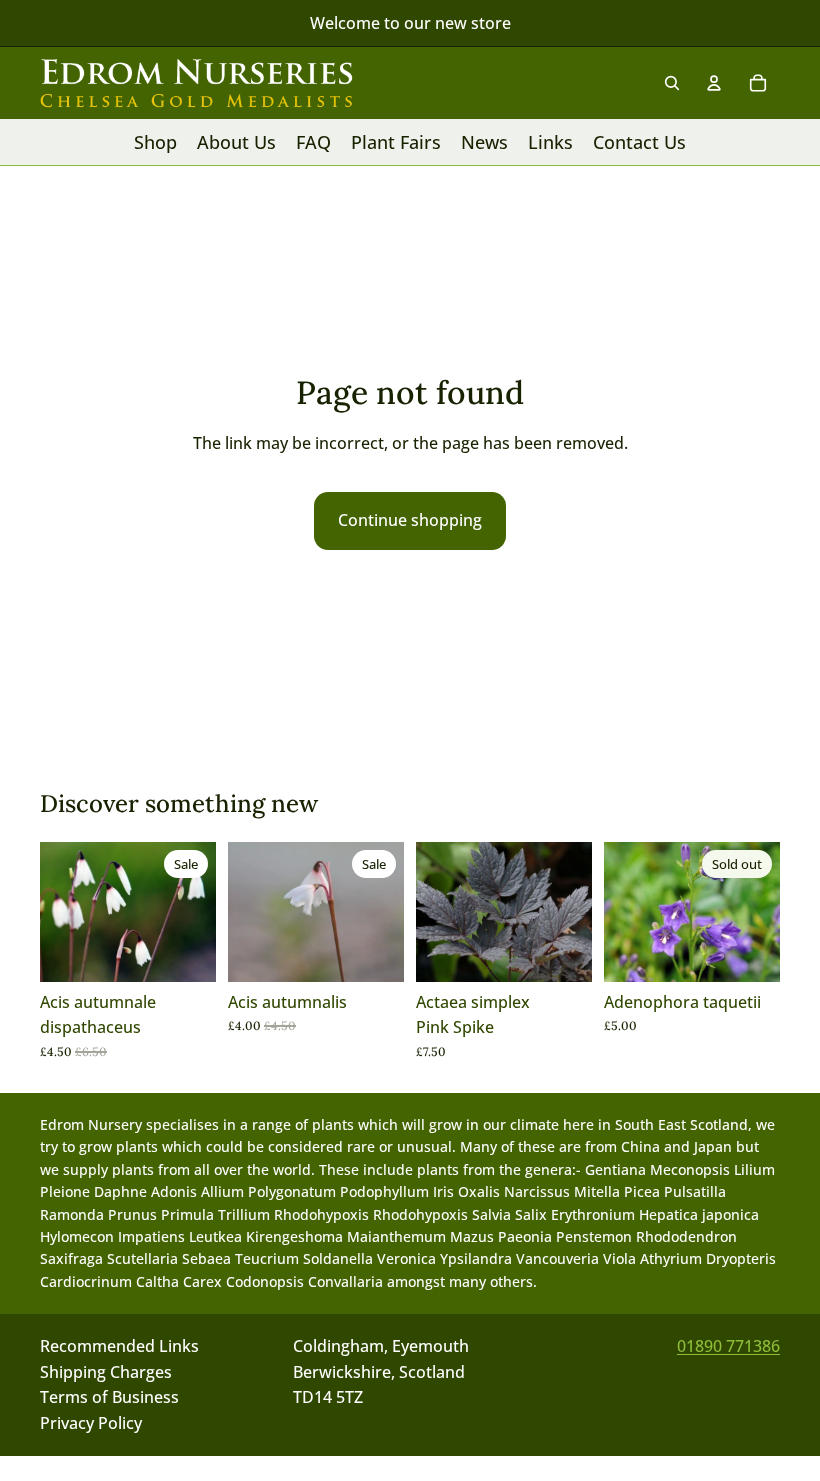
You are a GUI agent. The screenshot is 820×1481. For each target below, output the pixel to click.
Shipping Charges (106, 1372)
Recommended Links (119, 1346)
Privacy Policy (91, 1423)
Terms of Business (109, 1397)
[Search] (672, 83)
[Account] (714, 83)
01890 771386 (728, 1346)
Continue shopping (410, 520)
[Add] (185, 951)
